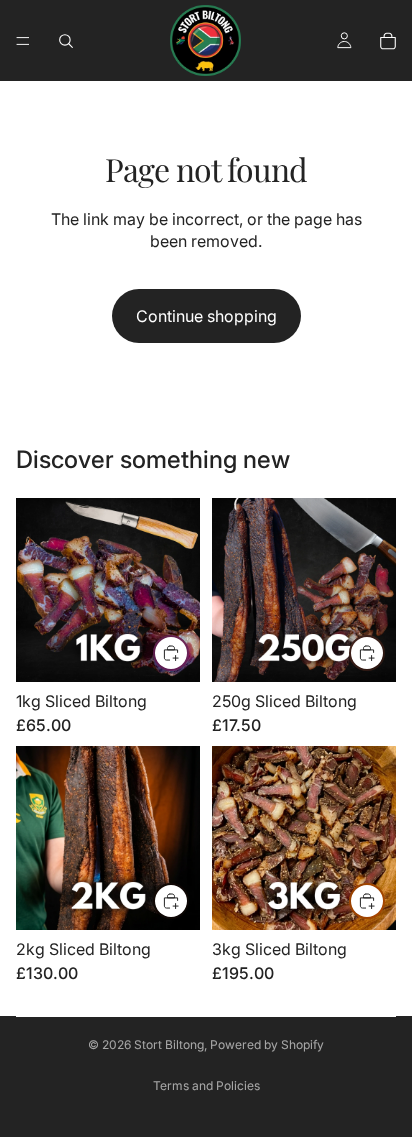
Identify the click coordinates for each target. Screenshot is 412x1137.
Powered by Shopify (267, 1044)
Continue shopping (206, 316)
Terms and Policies (206, 1085)
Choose (188, 653)
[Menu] (23, 41)
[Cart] (388, 41)
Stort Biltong (169, 1044)
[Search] (66, 41)
